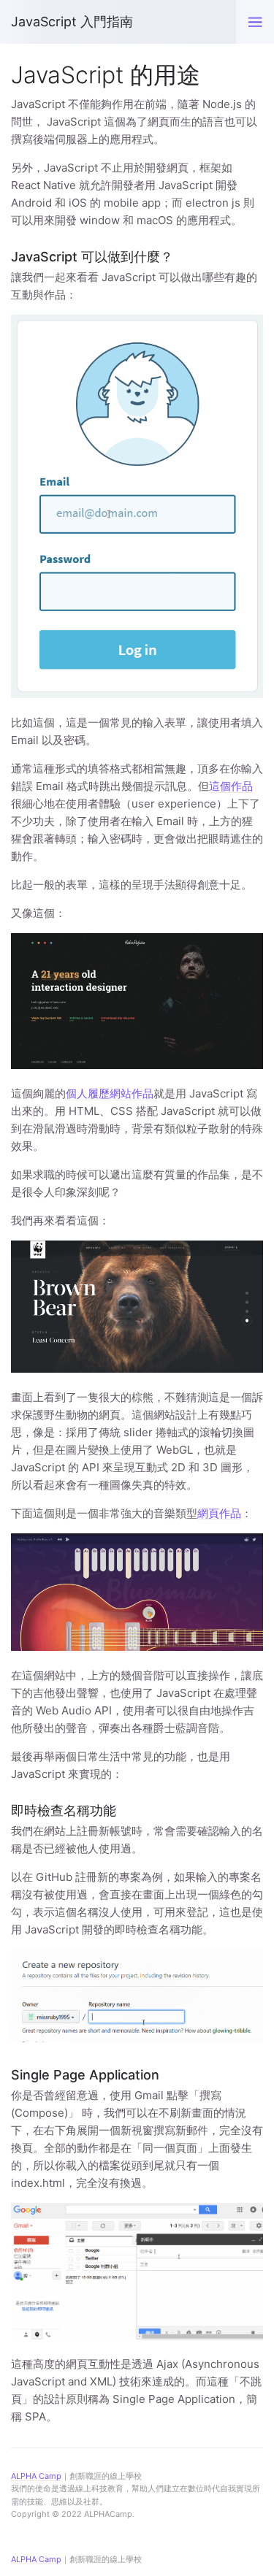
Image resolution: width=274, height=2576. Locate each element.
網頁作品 (219, 1513)
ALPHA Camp (36, 2559)
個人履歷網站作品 (110, 1093)
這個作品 (231, 786)
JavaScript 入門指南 (72, 22)
